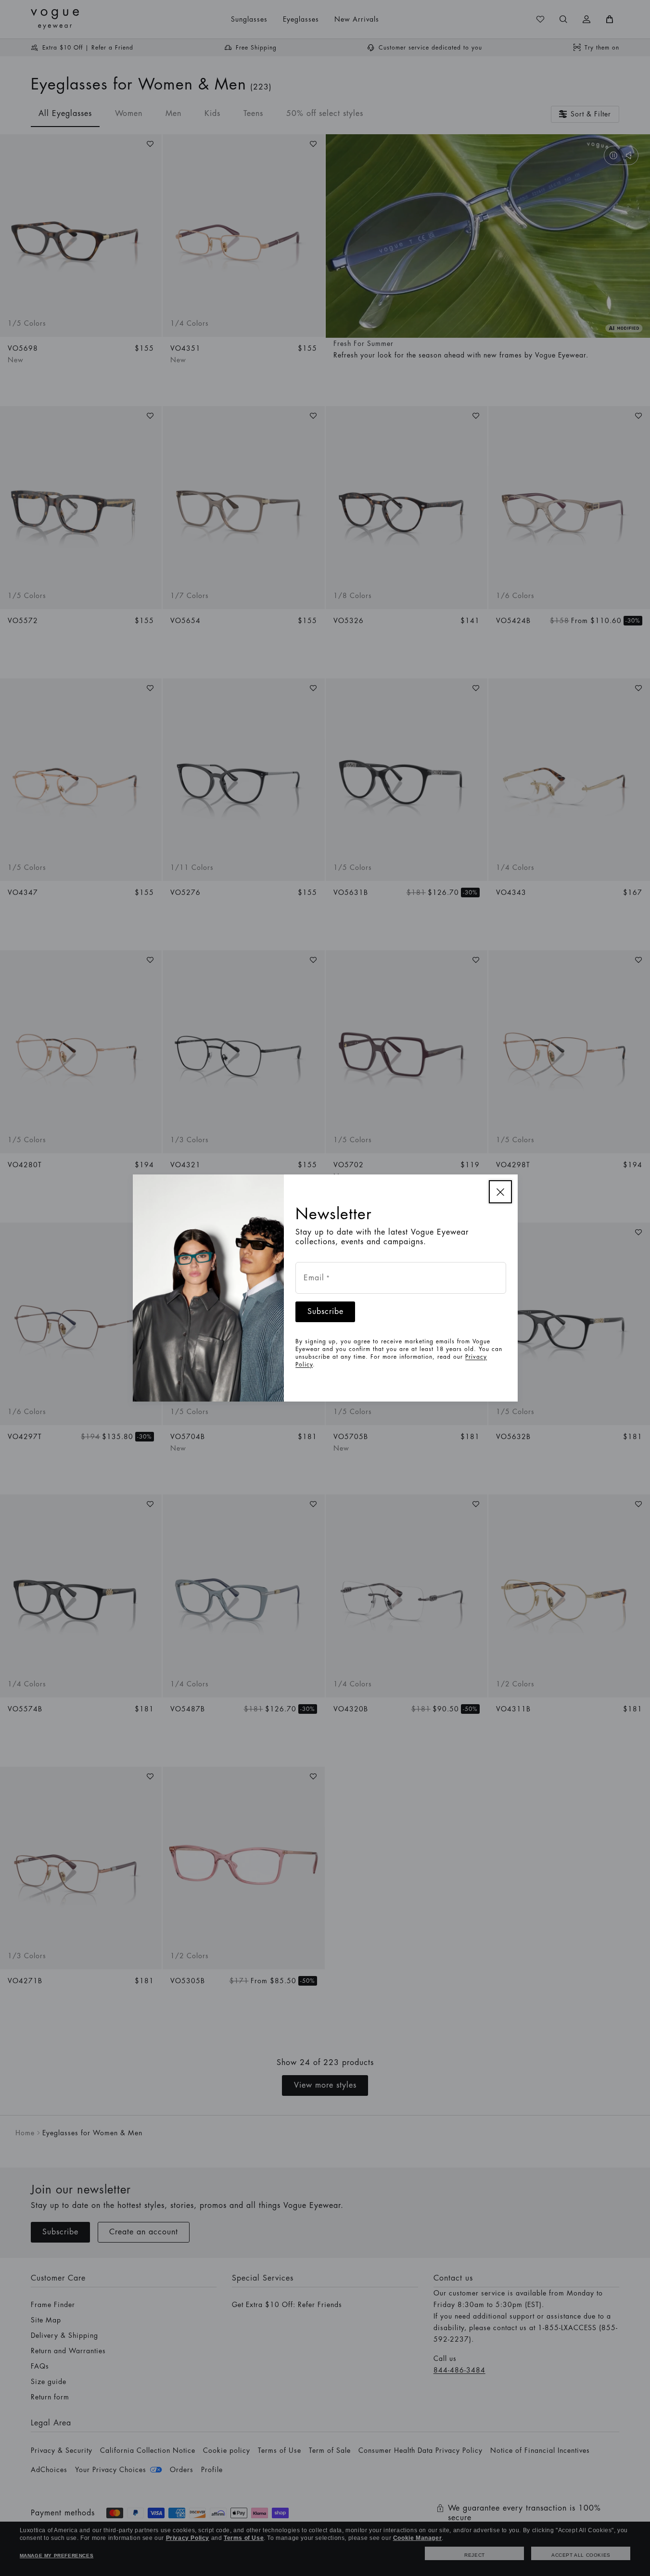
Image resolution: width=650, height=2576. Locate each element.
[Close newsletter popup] (500, 1192)
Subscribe (325, 1312)
